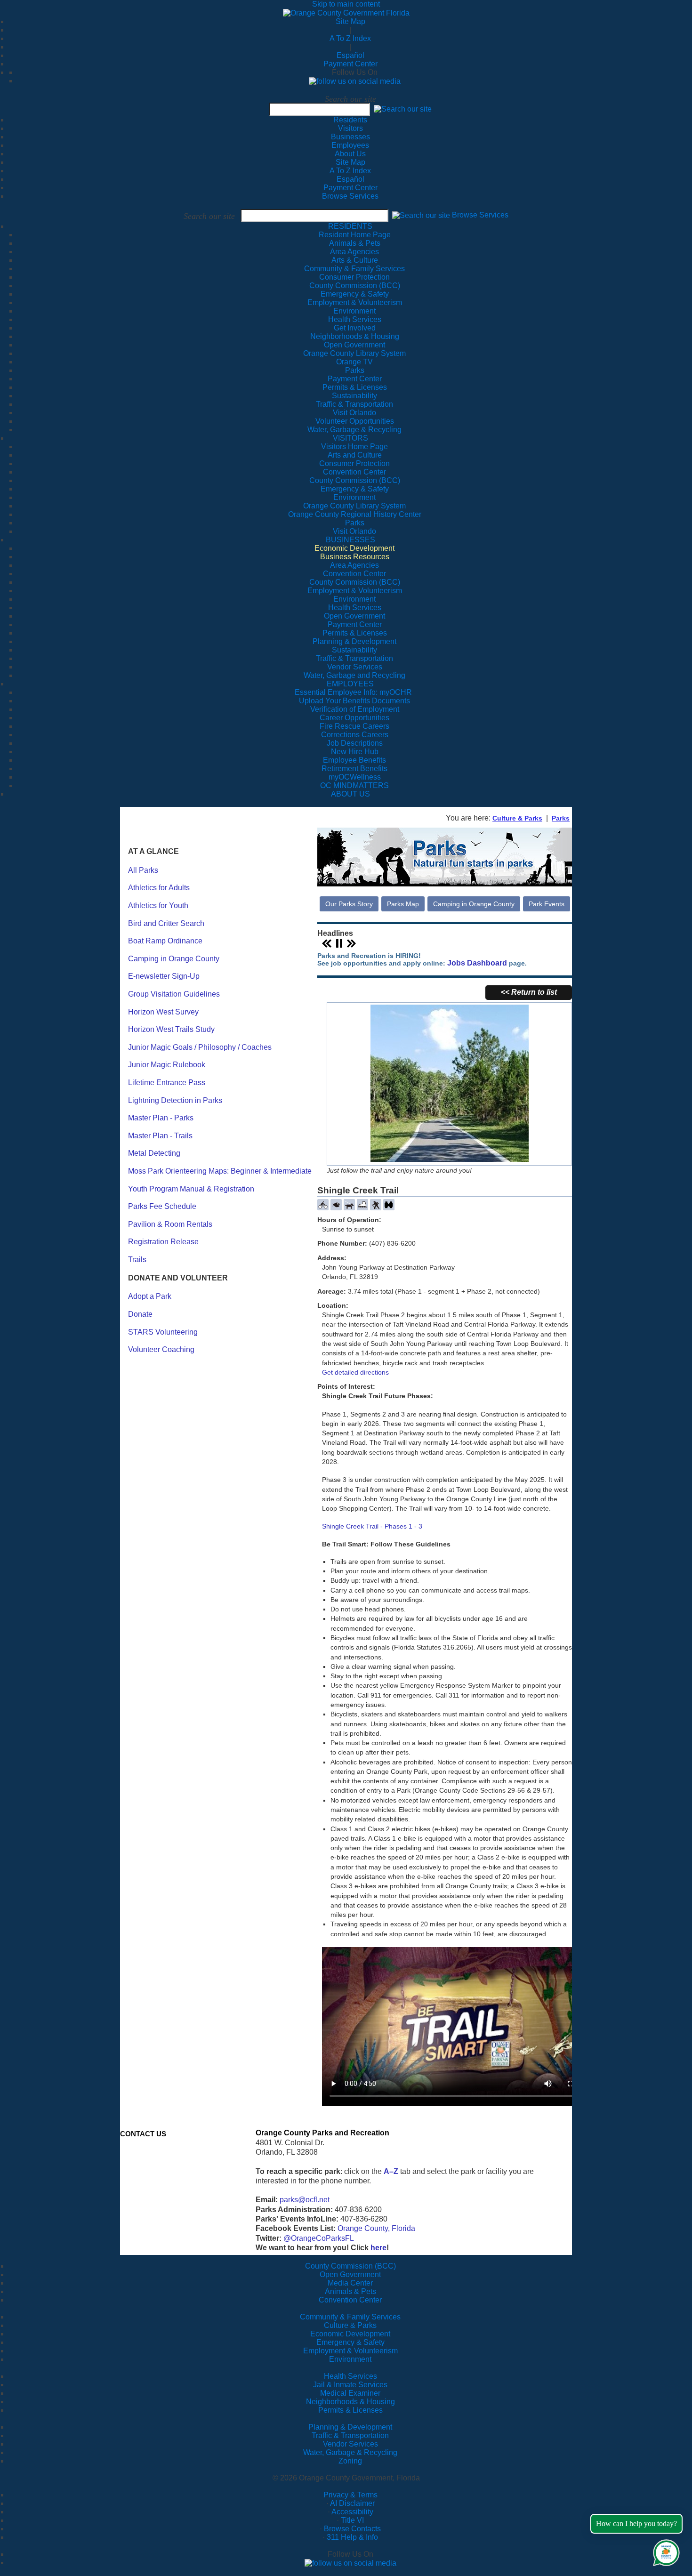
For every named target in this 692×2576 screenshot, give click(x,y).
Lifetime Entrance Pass (167, 1083)
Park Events (547, 904)
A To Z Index (350, 38)
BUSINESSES (350, 540)
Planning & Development (350, 2427)
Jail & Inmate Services (350, 2385)
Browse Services (350, 196)
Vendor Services (350, 2444)
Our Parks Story (349, 904)
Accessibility (352, 2512)
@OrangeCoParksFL (319, 2238)
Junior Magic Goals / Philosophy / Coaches (200, 1047)
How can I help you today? (636, 2524)
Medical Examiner (350, 2393)
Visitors (350, 128)
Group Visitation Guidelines (174, 994)
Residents (350, 120)
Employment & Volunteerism (350, 2351)
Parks (561, 818)
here (378, 2248)
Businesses (350, 137)
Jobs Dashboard (477, 963)
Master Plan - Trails (160, 1136)
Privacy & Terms (350, 2495)
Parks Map (403, 904)
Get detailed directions (355, 1372)
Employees (350, 145)
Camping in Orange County (174, 959)
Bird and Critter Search (166, 923)
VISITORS (350, 438)
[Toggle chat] (664, 2551)
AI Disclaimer (352, 2503)
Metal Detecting (154, 1153)
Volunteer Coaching (161, 1349)
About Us (350, 154)
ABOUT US (350, 794)
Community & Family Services (354, 269)
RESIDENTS (350, 226)
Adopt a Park (150, 1296)
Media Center (350, 2283)
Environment (350, 2359)
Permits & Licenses (350, 2410)
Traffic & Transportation (350, 2435)
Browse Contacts (352, 2529)
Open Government (350, 2274)
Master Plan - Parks (161, 1118)
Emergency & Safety (350, 2342)
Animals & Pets (350, 2291)
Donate (140, 1314)
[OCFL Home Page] (346, 12)
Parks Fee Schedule (162, 1206)
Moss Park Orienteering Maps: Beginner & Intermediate (220, 1171)
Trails (137, 1260)
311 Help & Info (352, 2537)
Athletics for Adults (159, 888)
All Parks (143, 870)
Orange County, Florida (376, 2228)
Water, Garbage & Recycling (350, 2452)
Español (350, 55)
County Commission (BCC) (350, 2266)
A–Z (391, 2171)
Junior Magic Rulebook (167, 1065)
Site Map (350, 21)
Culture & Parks (517, 818)
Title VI (352, 2520)
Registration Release (163, 1242)
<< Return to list (529, 992)
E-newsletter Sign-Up (164, 976)
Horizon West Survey (163, 1012)
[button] (403, 109)
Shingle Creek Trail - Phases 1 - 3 (372, 1526)
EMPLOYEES (350, 684)
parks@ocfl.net (305, 2200)
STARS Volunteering (163, 1332)
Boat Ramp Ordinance (165, 941)
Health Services (350, 2376)
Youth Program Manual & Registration (191, 1189)
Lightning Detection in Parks (175, 1100)
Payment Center (350, 64)
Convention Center (350, 2300)
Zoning (350, 2461)
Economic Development (350, 2334)
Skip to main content (346, 4)
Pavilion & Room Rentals (170, 1224)
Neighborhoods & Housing (350, 2402)
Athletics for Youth (158, 906)
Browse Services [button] (480, 215)
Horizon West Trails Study (171, 1029)
